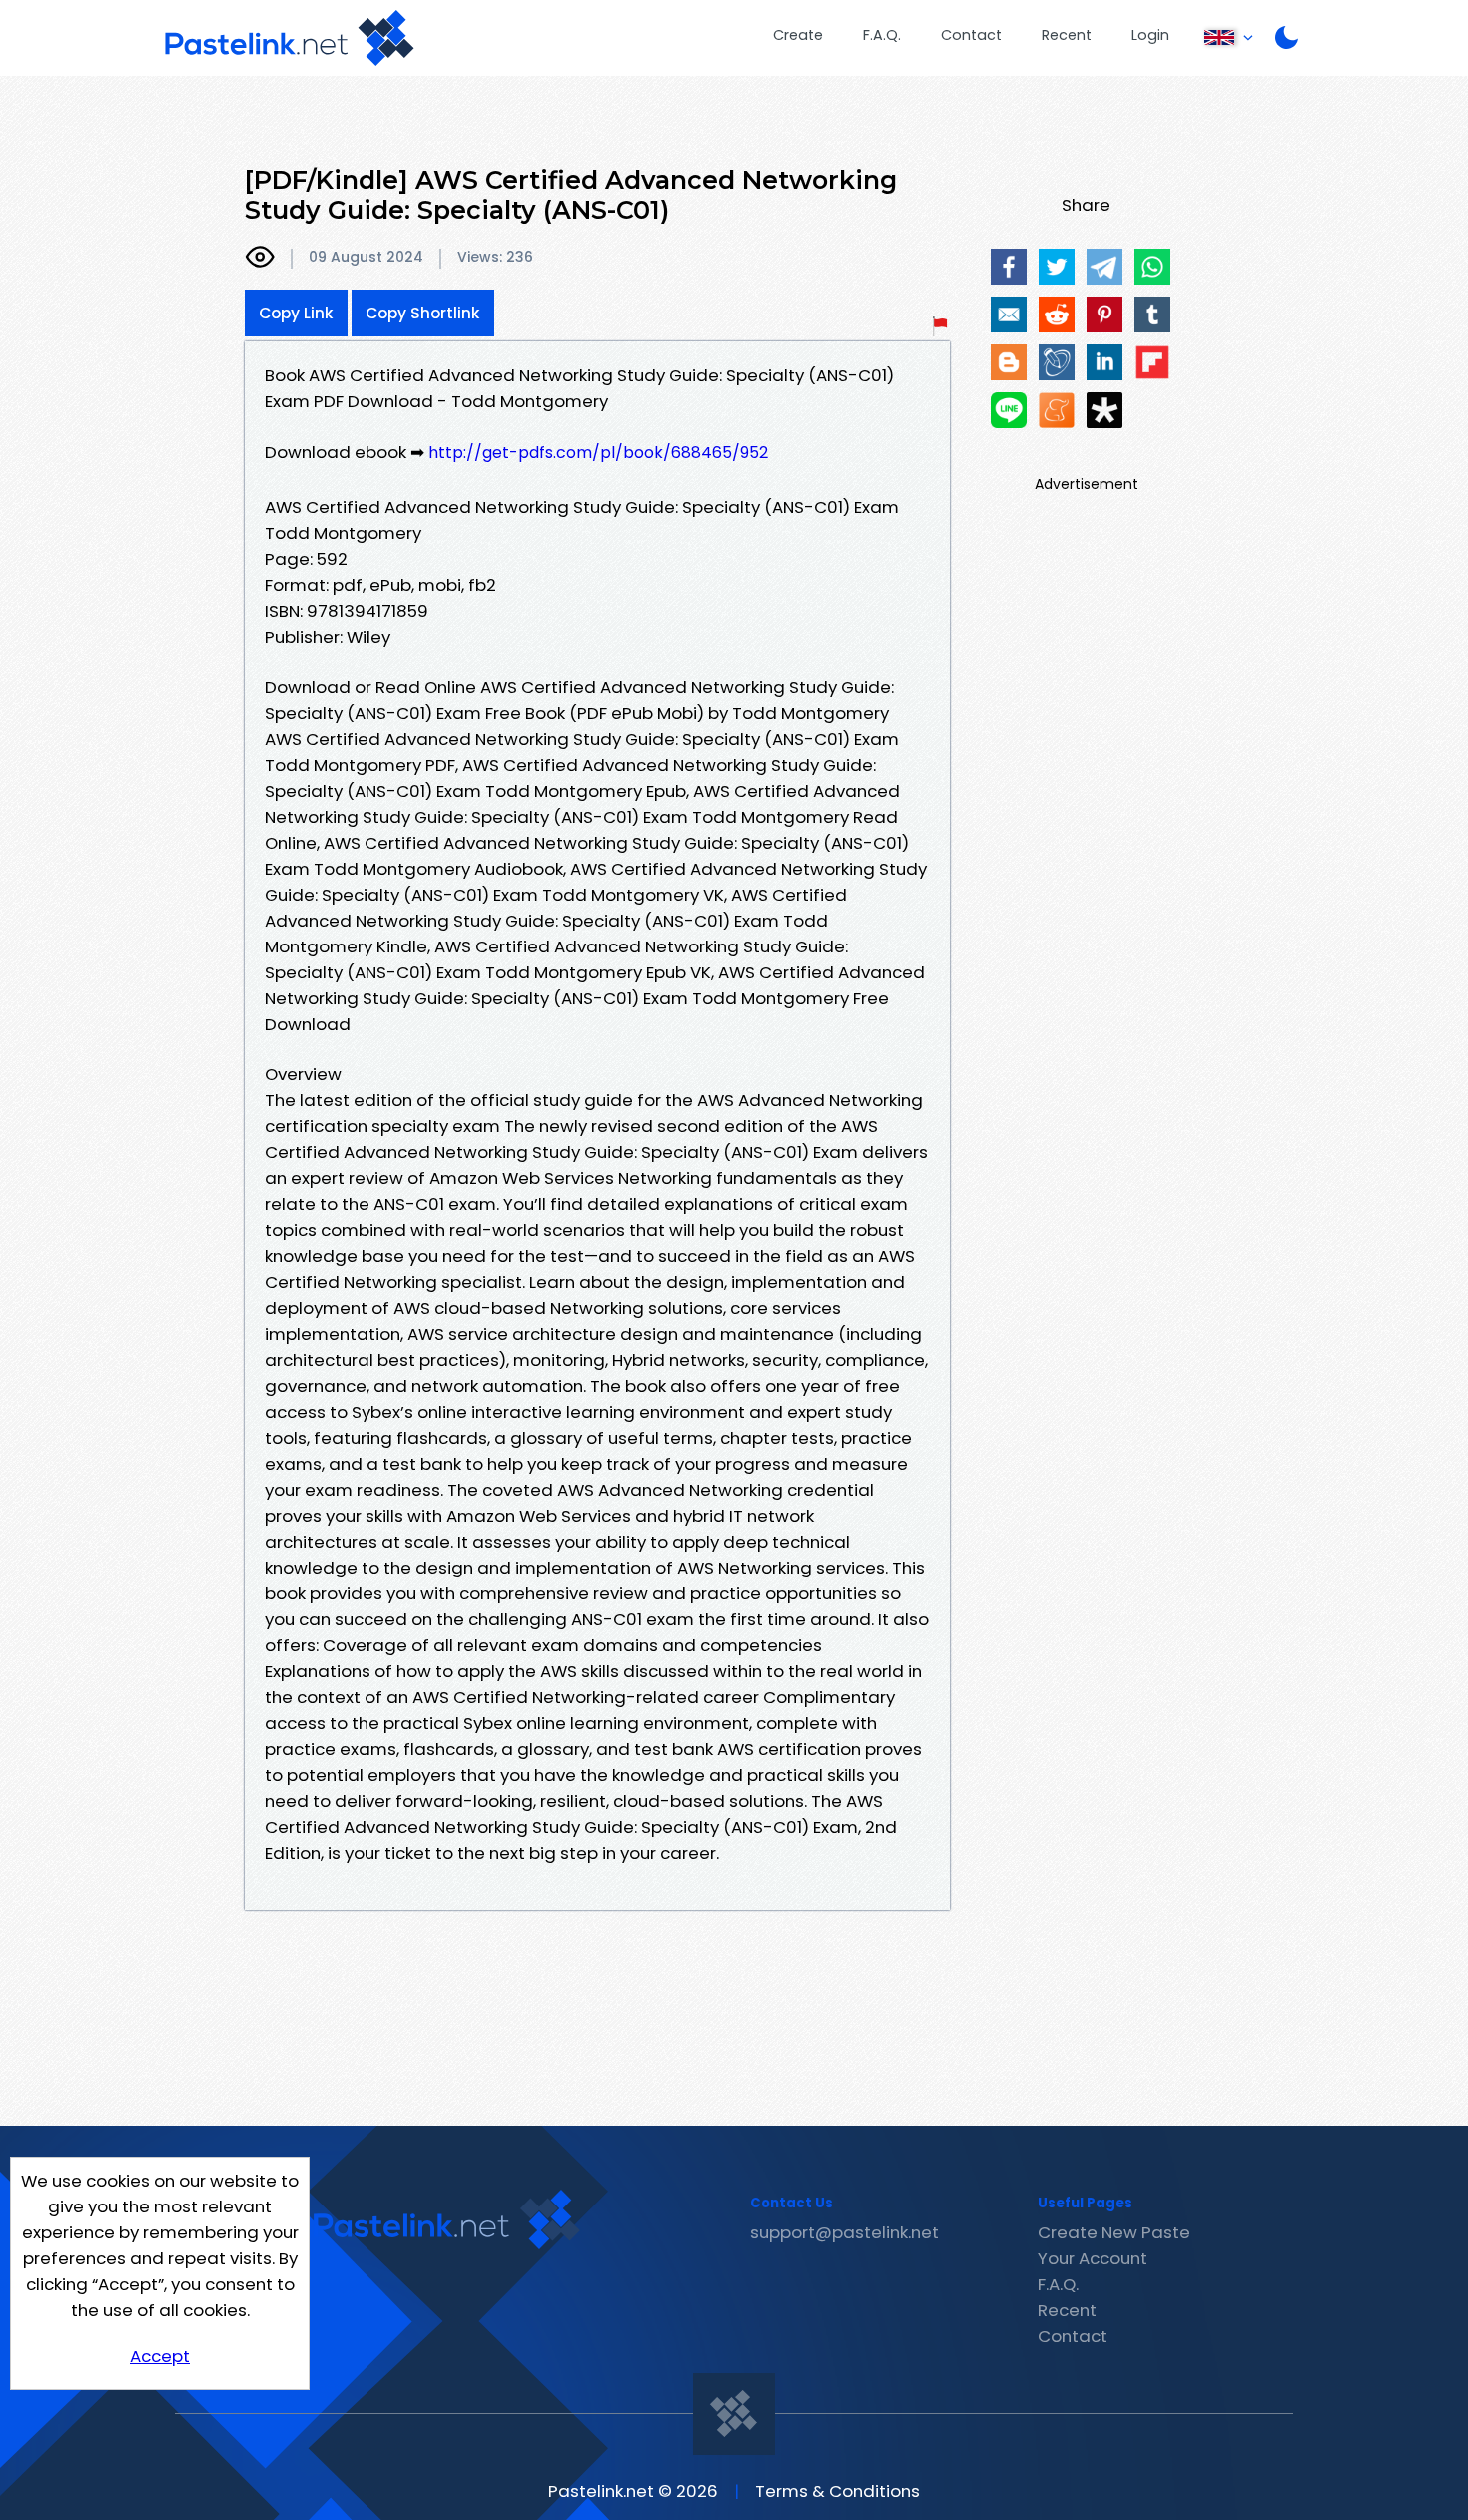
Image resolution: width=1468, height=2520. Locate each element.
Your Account (1093, 2258)
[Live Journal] (1057, 362)
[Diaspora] (1104, 410)
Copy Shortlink (423, 313)
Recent (1067, 35)
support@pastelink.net (844, 2232)
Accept (160, 2356)
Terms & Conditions (837, 2491)
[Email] (1009, 315)
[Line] (1009, 410)
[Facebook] (1009, 267)
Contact (971, 35)
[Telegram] (1104, 267)
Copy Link (296, 313)
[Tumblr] (1152, 315)
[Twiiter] (1057, 267)
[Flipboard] (1152, 362)
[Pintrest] (1104, 315)
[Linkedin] (1104, 362)
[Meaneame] (1057, 410)
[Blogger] (1009, 362)
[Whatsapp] (1152, 267)
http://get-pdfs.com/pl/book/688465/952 (598, 453)
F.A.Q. (882, 35)
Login (1150, 35)
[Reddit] (1057, 315)
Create (798, 35)
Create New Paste (1114, 2232)
